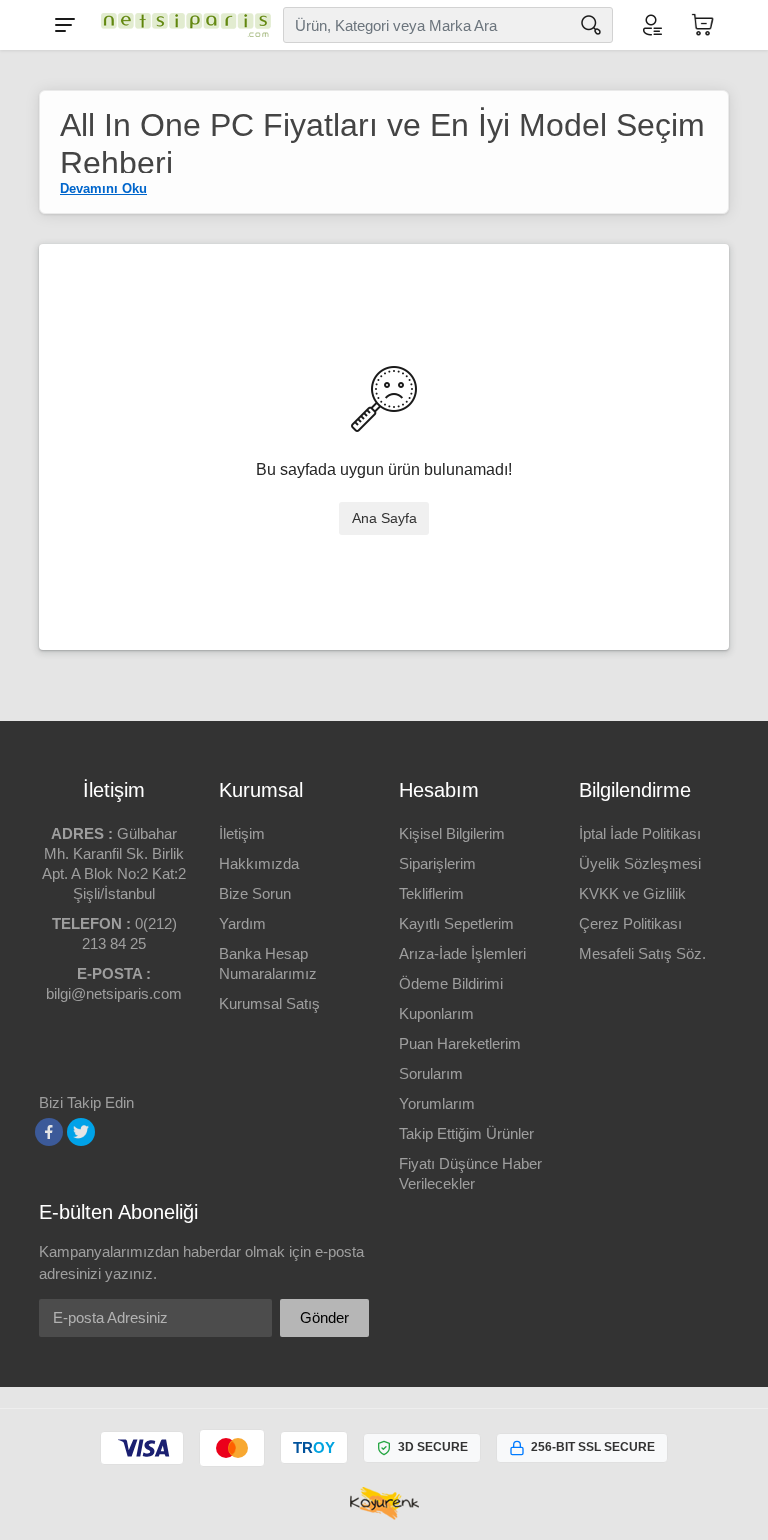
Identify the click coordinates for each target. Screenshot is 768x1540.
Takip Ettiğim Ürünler (466, 1133)
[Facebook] (49, 1132)
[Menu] (65, 25)
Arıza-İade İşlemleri (462, 953)
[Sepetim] (703, 25)
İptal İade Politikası (640, 833)
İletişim (242, 833)
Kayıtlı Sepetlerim (456, 923)
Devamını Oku (103, 188)
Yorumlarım (437, 1103)
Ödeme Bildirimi (451, 983)
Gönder (324, 1317)
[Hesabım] (651, 25)
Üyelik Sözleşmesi (640, 863)
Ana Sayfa (384, 518)
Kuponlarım (436, 1013)
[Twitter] (81, 1132)
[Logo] (181, 25)
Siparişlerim (437, 863)
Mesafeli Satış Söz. (642, 953)
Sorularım (431, 1073)
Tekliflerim (431, 893)
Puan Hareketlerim (460, 1043)
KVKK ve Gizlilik (632, 893)
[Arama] (591, 25)
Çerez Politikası (630, 923)
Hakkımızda (259, 863)
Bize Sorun (255, 893)
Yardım (242, 923)
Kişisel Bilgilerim (452, 833)
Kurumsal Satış (269, 1003)
